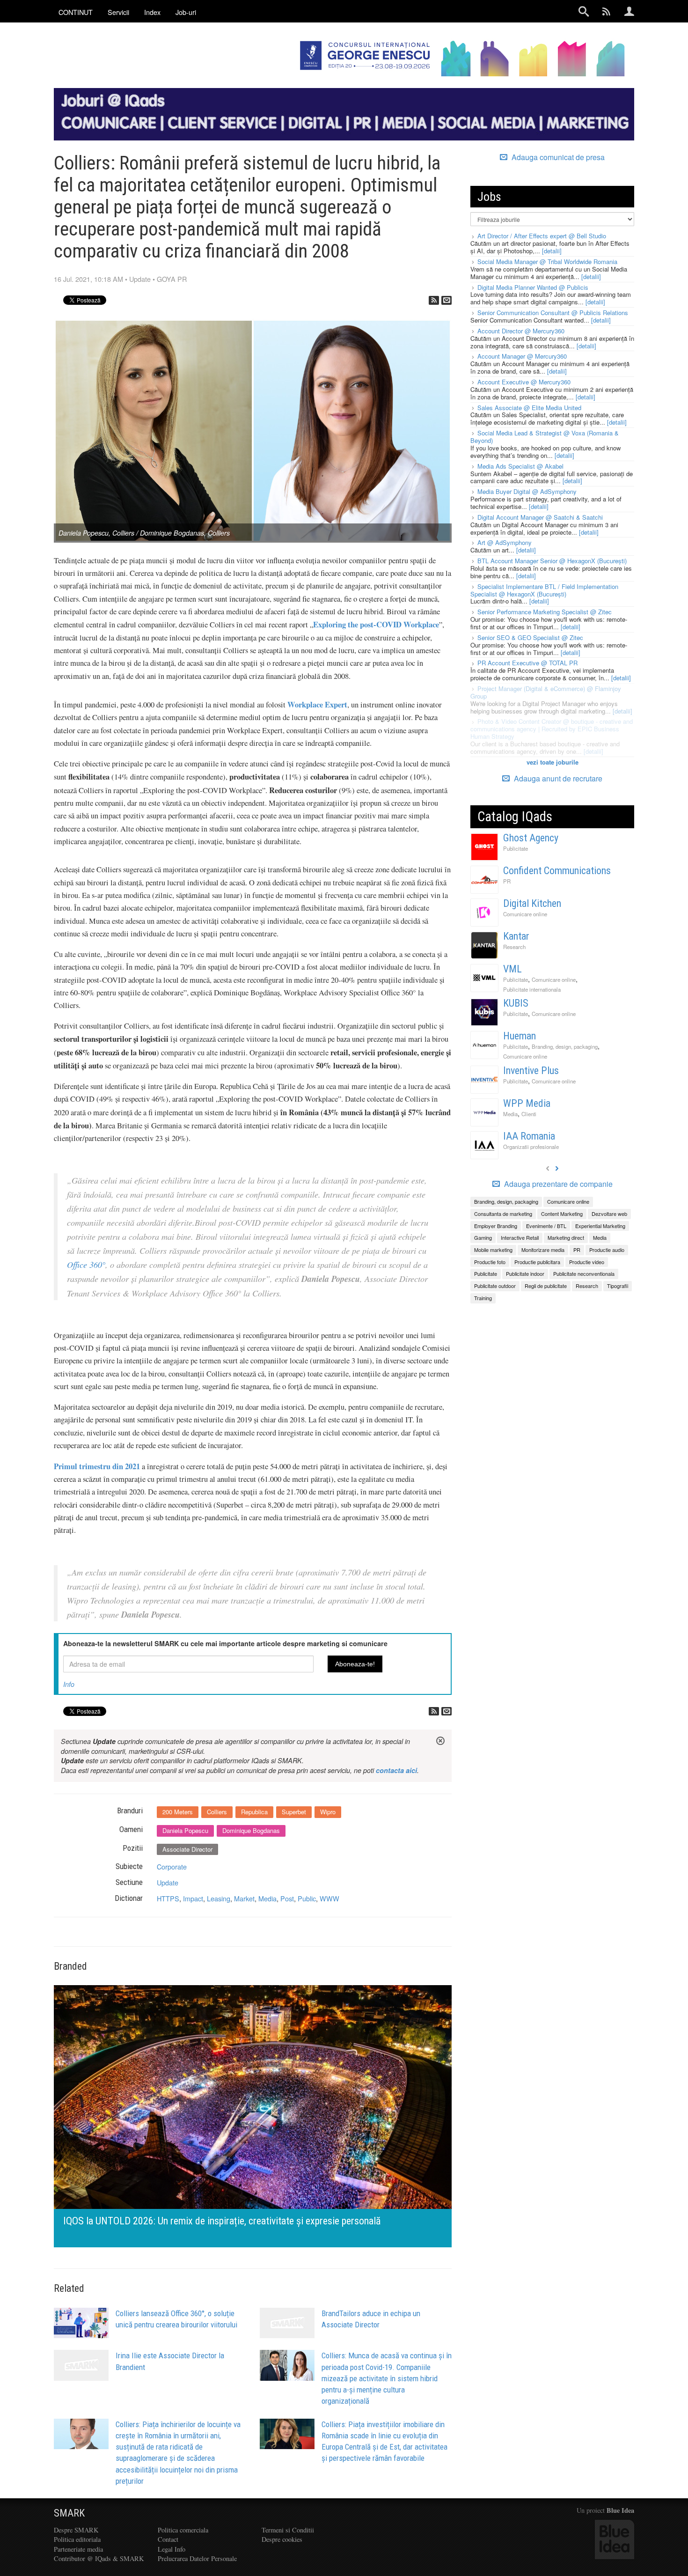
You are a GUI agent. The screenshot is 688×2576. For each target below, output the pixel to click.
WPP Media (527, 1103)
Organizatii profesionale (531, 1147)
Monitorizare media (543, 1250)
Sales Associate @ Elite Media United (529, 408)
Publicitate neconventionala (584, 1273)
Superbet (294, 1812)
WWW (329, 1898)
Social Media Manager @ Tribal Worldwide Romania (547, 261)
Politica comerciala (183, 2530)
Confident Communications (557, 871)
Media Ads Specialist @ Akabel (520, 466)
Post (287, 1898)
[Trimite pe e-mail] (446, 300)
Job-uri (186, 12)
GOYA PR (172, 279)
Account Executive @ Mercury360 (524, 382)
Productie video (587, 1262)
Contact (168, 2539)
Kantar (516, 936)
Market (244, 1898)
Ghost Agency (531, 838)
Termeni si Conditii (288, 2530)
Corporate (172, 1866)
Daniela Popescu (185, 1830)
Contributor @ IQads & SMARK (99, 2558)
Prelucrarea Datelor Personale (197, 2558)
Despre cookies (282, 2539)
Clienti (529, 1114)
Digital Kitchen (532, 903)
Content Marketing (562, 1214)
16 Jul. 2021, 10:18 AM (88, 279)
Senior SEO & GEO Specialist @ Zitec (530, 637)
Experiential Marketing (600, 1226)
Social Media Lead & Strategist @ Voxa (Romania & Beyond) (545, 437)
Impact (193, 1898)
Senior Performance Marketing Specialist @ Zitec (545, 612)
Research (514, 947)
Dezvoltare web (609, 1214)
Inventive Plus (531, 1071)
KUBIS (516, 1003)
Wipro (328, 1812)
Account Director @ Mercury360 (521, 331)
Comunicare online (525, 914)
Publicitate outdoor (495, 1286)
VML (512, 969)
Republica (254, 1812)
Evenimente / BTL (546, 1226)
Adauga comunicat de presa (557, 157)
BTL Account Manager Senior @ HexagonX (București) (552, 561)
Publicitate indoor (525, 1273)
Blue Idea (620, 2510)
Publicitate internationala (532, 989)
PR (507, 881)
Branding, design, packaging (565, 1046)
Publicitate (516, 848)
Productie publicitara (537, 1262)
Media (267, 1898)
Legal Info (172, 2549)
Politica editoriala (77, 2539)
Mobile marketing (493, 1250)
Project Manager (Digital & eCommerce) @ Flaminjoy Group (546, 692)
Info (69, 1684)
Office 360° (86, 1265)
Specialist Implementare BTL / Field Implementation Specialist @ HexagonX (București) (544, 590)
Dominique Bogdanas (251, 1830)
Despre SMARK (76, 2530)
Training (483, 1298)
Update (140, 279)
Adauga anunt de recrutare (557, 778)
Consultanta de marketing (503, 1214)
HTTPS (168, 1898)
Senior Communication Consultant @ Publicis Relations (553, 313)
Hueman (520, 1036)
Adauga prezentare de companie (557, 1184)
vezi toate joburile (553, 762)
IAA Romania (529, 1136)
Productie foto (490, 1262)
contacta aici (396, 1770)
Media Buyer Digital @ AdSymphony (527, 491)
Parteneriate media (78, 2549)
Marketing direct (566, 1237)
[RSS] (434, 300)
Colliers (217, 1812)
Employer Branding (496, 1226)
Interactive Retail (520, 1237)
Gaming (483, 1237)
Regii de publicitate (546, 1286)
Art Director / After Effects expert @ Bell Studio (542, 236)
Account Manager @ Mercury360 (522, 356)
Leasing (219, 1898)
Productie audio (607, 1250)
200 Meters (178, 1812)
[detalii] (552, 251)
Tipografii (618, 1286)
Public (307, 1898)
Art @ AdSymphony (505, 542)
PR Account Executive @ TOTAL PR (527, 663)
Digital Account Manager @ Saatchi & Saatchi (540, 517)
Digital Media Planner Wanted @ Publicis (533, 287)
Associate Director (187, 1849)
